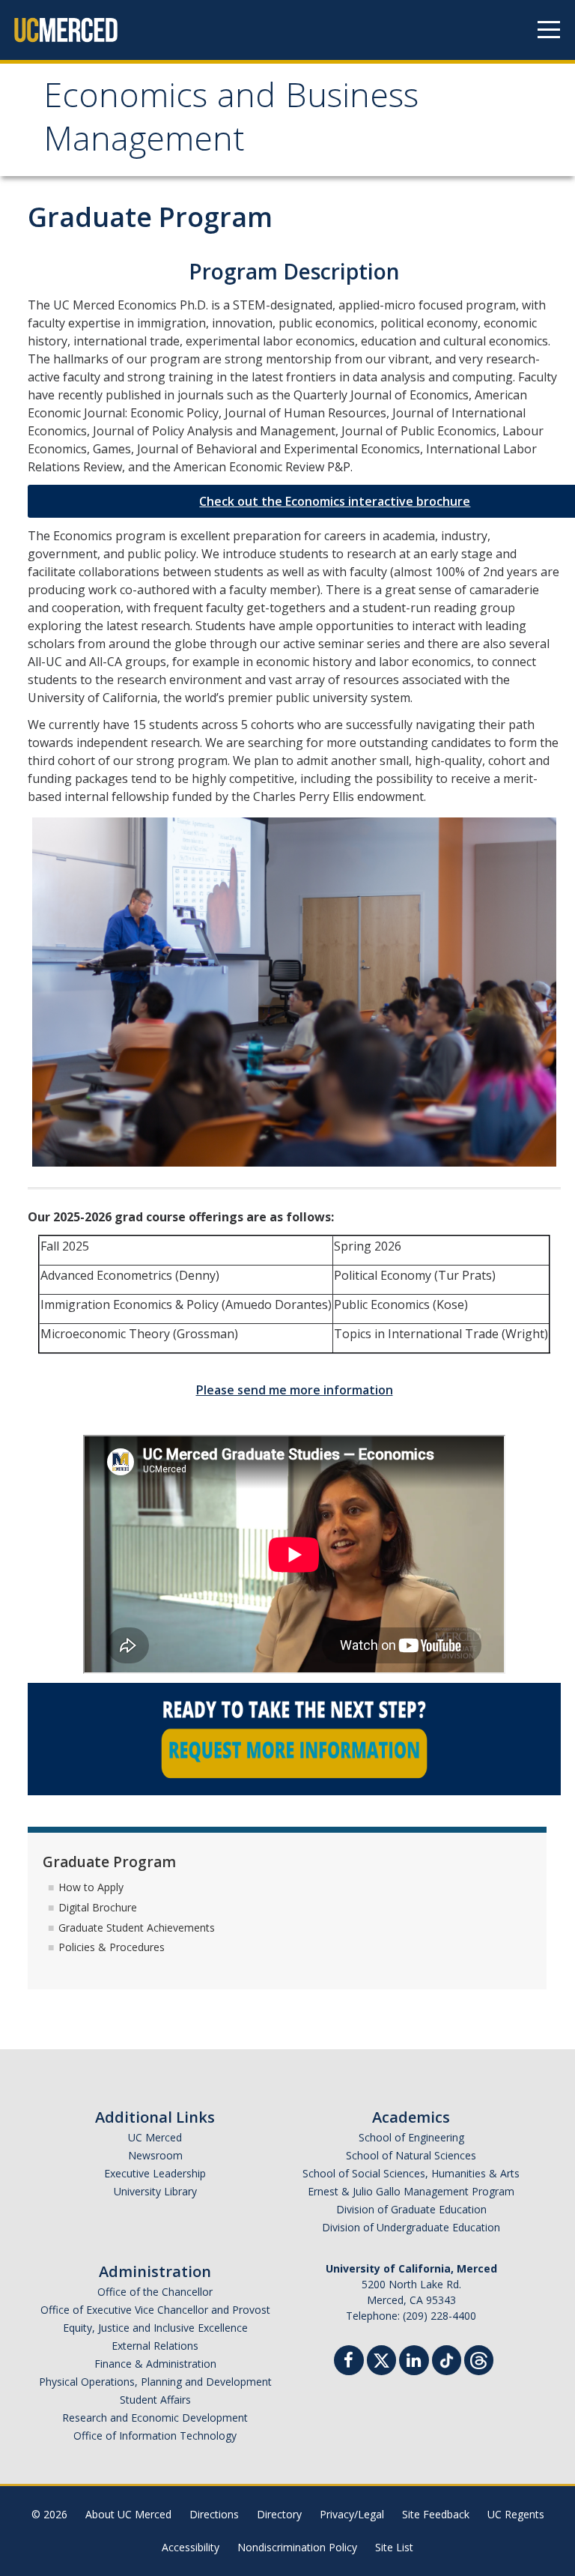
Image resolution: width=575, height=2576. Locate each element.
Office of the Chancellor (155, 2292)
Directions (214, 2514)
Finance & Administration (155, 2364)
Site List (394, 2547)
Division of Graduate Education (411, 2209)
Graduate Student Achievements (137, 1928)
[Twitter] (381, 2358)
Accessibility (191, 2547)
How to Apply (91, 1887)
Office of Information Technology (155, 2436)
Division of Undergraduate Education (411, 2227)
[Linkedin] (414, 2362)
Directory (279, 2514)
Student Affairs (155, 2400)
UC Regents (516, 2514)
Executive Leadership (155, 2173)
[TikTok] (447, 2358)
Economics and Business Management (231, 122)
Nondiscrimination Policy (297, 2547)
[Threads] (479, 2358)
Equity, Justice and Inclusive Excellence (155, 2328)
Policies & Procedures (112, 1947)
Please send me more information (295, 1390)
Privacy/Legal (352, 2514)
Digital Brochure (98, 1907)
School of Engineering (411, 2137)
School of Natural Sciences (411, 2155)
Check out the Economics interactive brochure (335, 501)
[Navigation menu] (549, 30)
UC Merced (155, 2137)
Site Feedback (436, 2514)
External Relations (155, 2346)
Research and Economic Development (155, 2418)
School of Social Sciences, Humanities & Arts (411, 2173)
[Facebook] (349, 2362)
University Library (155, 2191)
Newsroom (155, 2155)
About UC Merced (128, 2514)
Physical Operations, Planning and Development (155, 2382)
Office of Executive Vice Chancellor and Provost (155, 2310)
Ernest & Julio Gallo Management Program (411, 2191)
